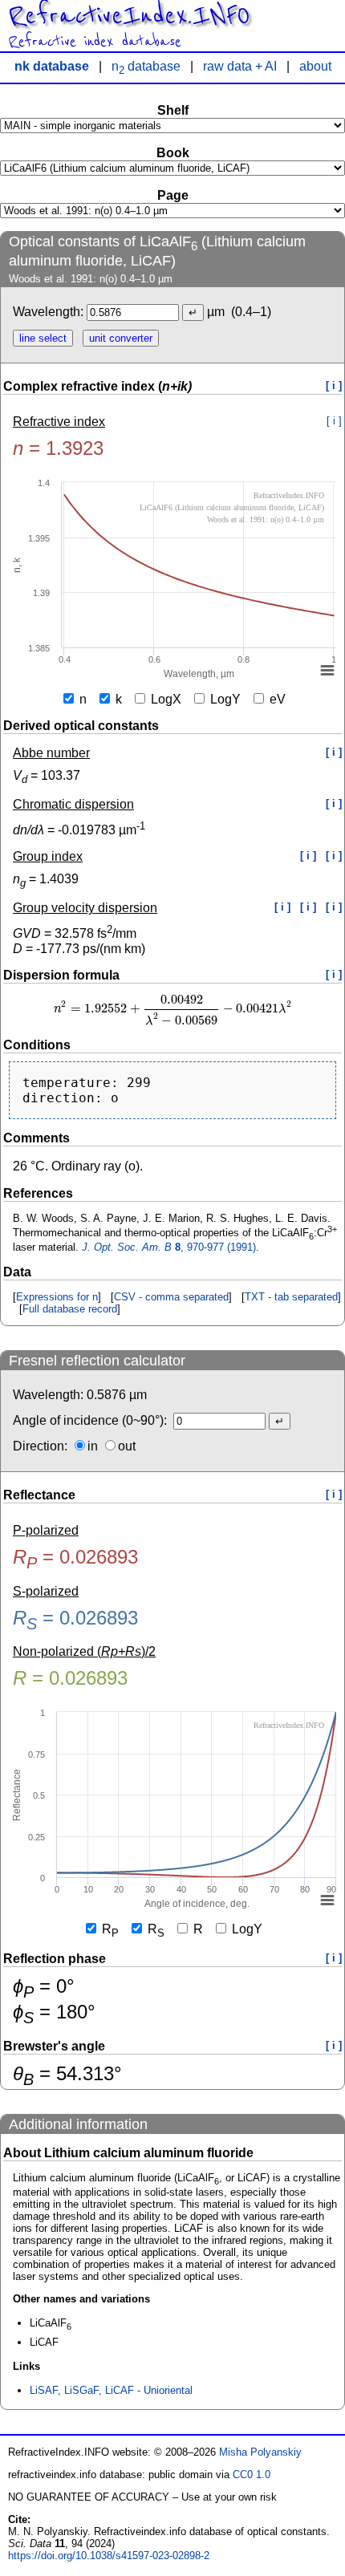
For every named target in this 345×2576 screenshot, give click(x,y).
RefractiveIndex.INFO (129, 16)
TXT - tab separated (291, 1297)
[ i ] (334, 385)
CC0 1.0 (252, 2475)
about (315, 66)
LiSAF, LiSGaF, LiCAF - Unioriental (111, 2390)
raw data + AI (240, 66)
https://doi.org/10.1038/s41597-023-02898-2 (109, 2556)
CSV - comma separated (171, 1297)
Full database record (70, 1309)
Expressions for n (57, 1297)
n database (146, 66)
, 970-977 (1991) (169, 1247)
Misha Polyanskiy (260, 2452)
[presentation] (172, 1009)
